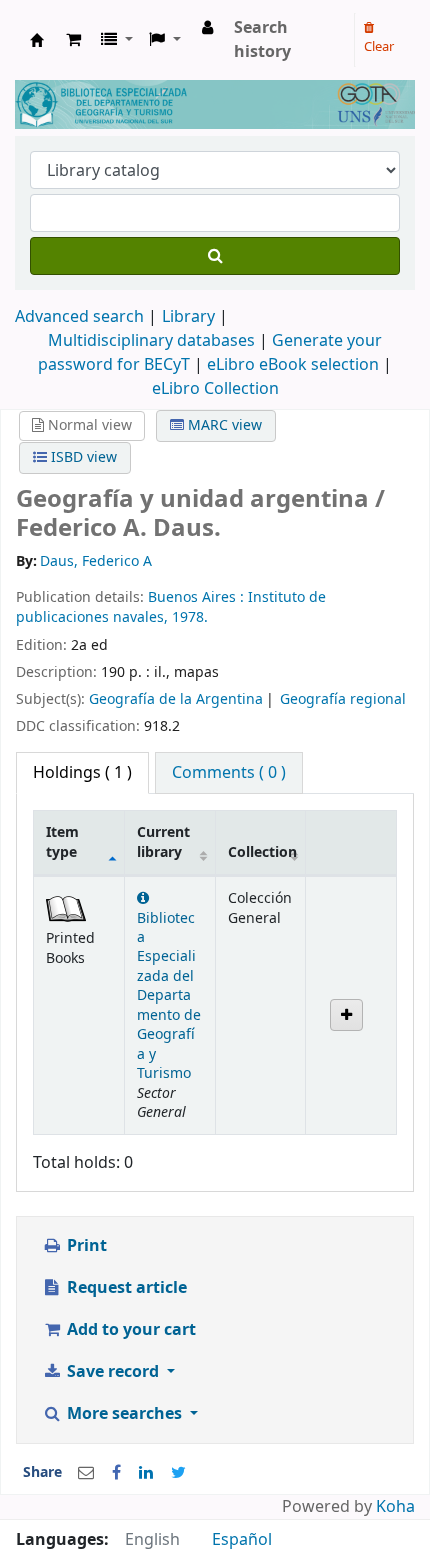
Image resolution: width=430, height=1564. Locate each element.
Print (85, 1246)
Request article (125, 1288)
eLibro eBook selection (295, 365)
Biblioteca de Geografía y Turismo (37, 40)
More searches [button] (124, 1414)
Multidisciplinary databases (153, 341)
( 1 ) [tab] (82, 773)
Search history (262, 40)
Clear (379, 46)
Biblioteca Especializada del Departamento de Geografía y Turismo (169, 996)
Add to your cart (129, 1330)
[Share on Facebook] (116, 1473)
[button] (73, 40)
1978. (190, 617)
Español (242, 1540)
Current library (163, 842)
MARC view (223, 425)
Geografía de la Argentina (176, 699)
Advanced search (79, 317)
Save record (113, 1372)
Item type (62, 842)
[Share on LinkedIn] (146, 1473)
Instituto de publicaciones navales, (171, 607)
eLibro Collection (215, 389)
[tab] (229, 773)
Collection (262, 852)
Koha (395, 1507)
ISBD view (82, 457)
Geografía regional (343, 699)
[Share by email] (86, 1473)
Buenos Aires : (198, 597)
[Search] (215, 256)
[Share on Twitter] (178, 1473)
